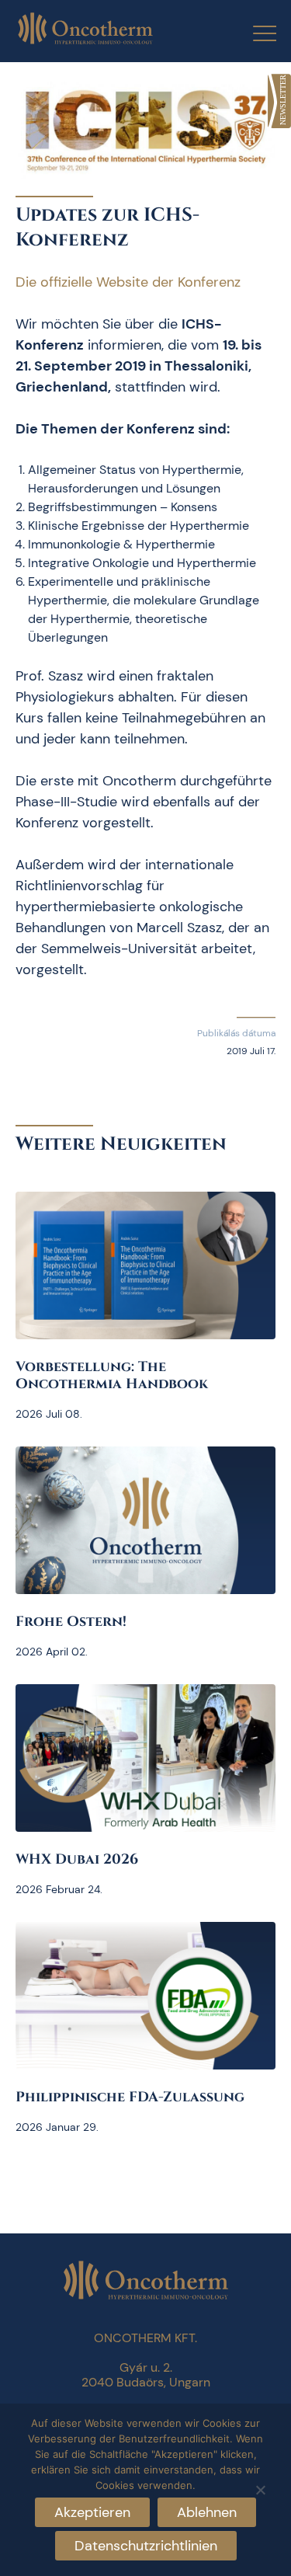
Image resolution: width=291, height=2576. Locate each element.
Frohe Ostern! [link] (71, 1622)
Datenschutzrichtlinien (146, 2546)
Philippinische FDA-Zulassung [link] (130, 2097)
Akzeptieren (92, 2512)
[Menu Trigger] (255, 33)
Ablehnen (207, 2512)
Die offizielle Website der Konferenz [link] (128, 282)
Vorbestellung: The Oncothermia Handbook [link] (112, 1375)
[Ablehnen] (260, 2488)
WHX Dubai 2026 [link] (77, 1859)
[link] (279, 101)
